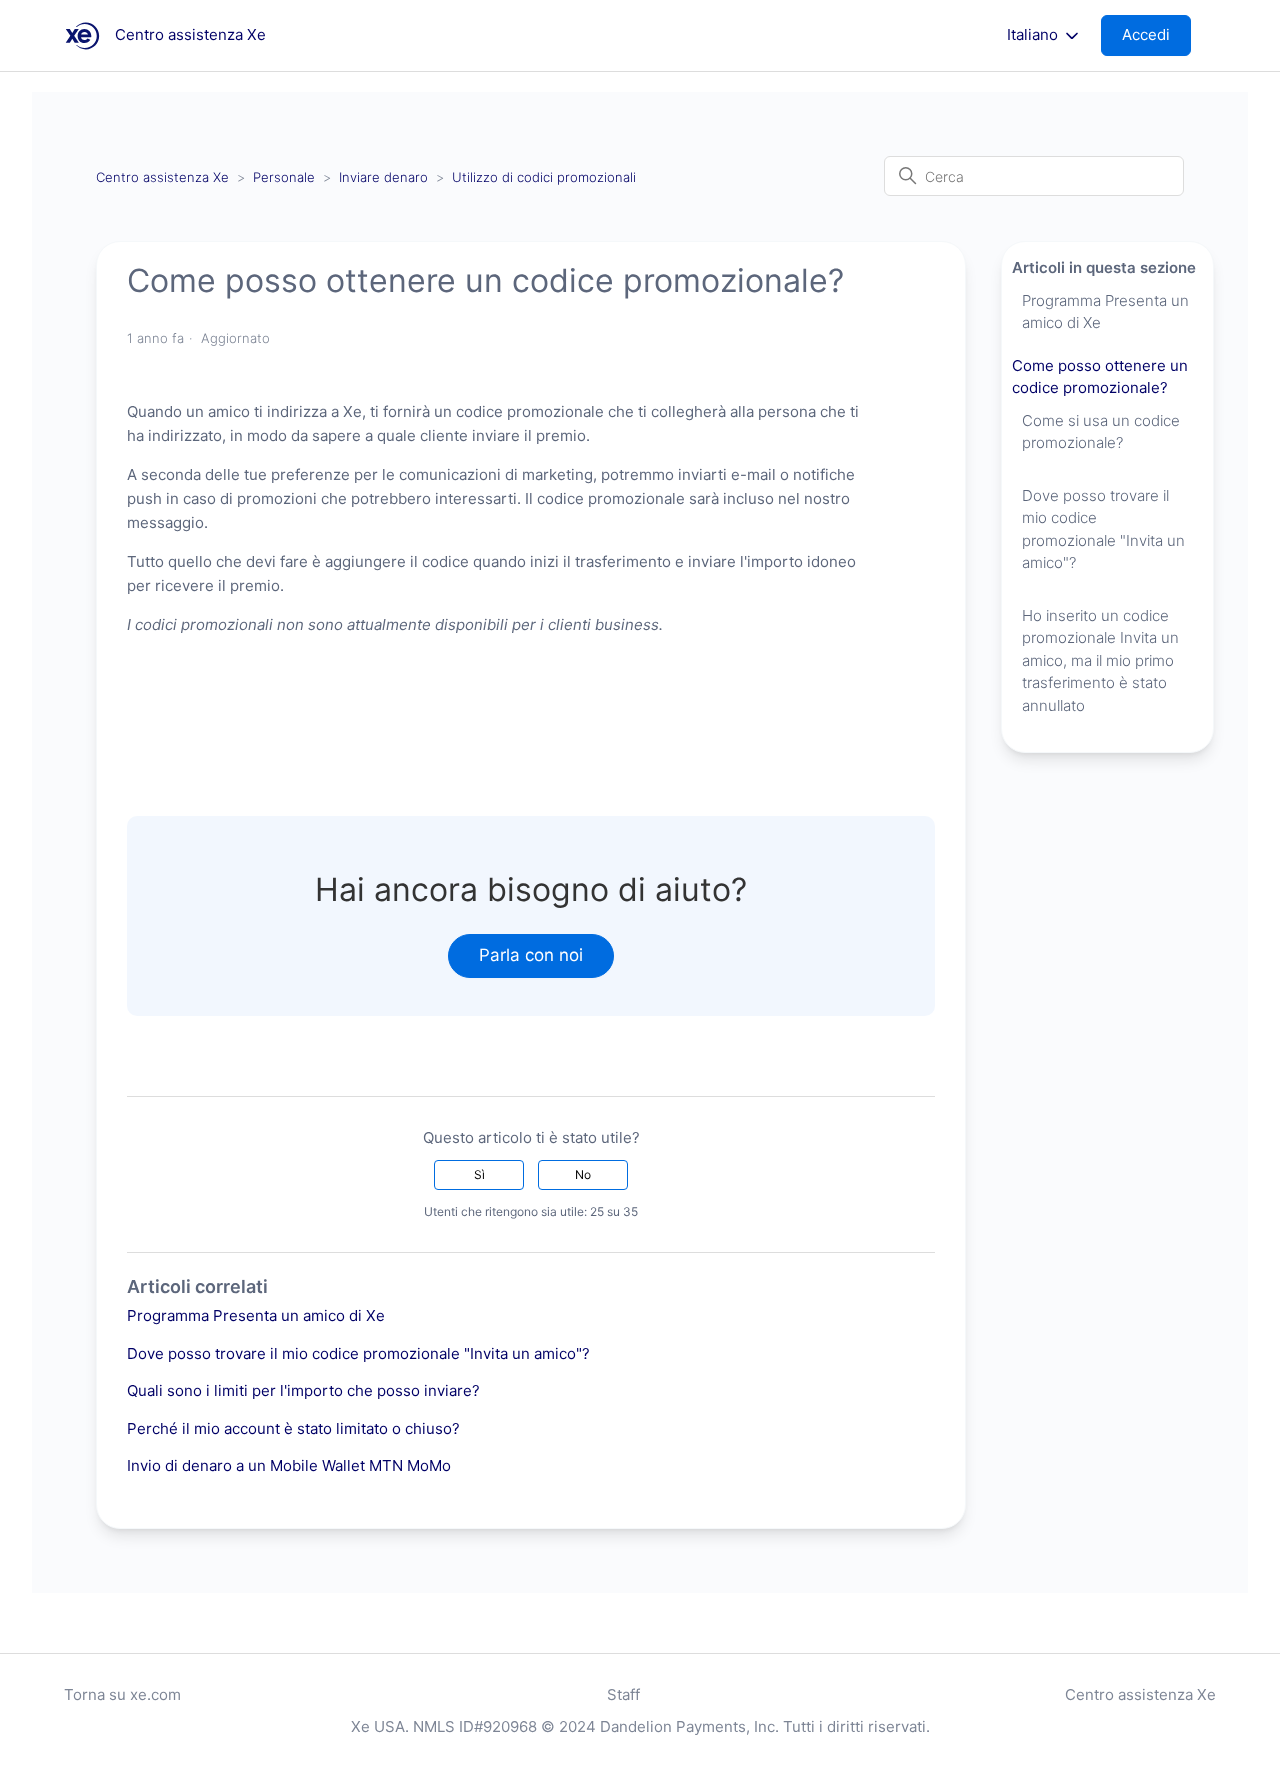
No (583, 1174)
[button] (1156, 35)
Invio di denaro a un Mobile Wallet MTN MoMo (289, 1465)
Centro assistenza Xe (162, 177)
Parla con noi (531, 955)
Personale (284, 177)
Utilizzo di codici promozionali (544, 177)
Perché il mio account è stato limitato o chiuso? (293, 1428)
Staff (623, 1694)
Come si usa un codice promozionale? (1101, 432)
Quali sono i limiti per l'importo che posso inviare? (303, 1390)
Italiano (1034, 35)
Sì (479, 1174)
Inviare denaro (383, 177)
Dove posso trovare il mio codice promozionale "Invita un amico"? (358, 1353)
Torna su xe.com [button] (122, 1694)
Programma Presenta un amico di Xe (256, 1315)
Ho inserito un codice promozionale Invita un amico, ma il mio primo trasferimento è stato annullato (1100, 660)
